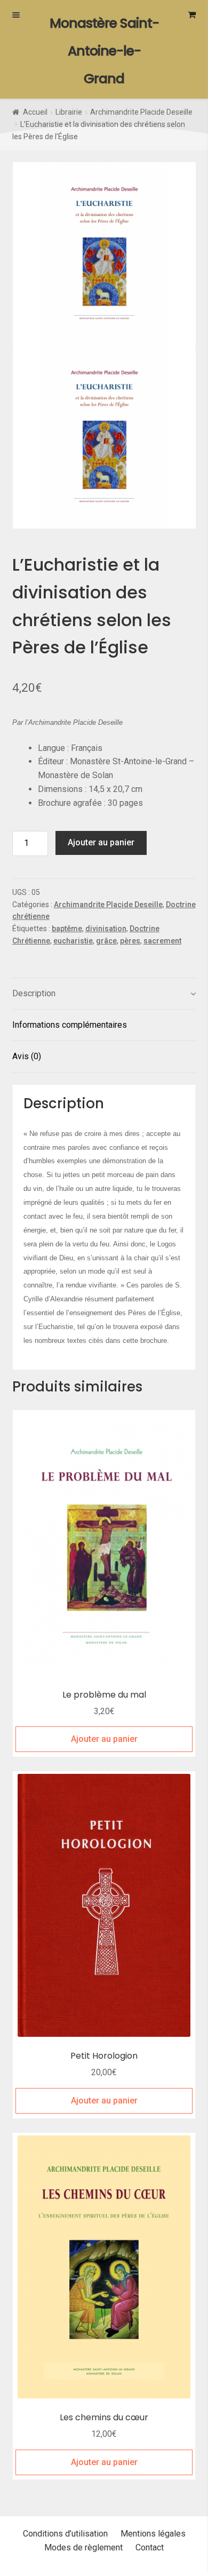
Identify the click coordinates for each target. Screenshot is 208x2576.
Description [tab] (34, 993)
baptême (67, 929)
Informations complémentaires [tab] (70, 1025)
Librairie (69, 112)
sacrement (162, 941)
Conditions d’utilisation (65, 2534)
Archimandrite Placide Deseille (141, 112)
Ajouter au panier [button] (104, 1739)
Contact (150, 2547)
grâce (106, 941)
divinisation (106, 929)
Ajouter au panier (101, 842)
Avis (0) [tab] (27, 1056)
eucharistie (73, 941)
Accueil (35, 112)
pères (130, 941)
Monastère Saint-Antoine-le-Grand (104, 51)
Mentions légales (153, 2534)
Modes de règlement (83, 2547)
